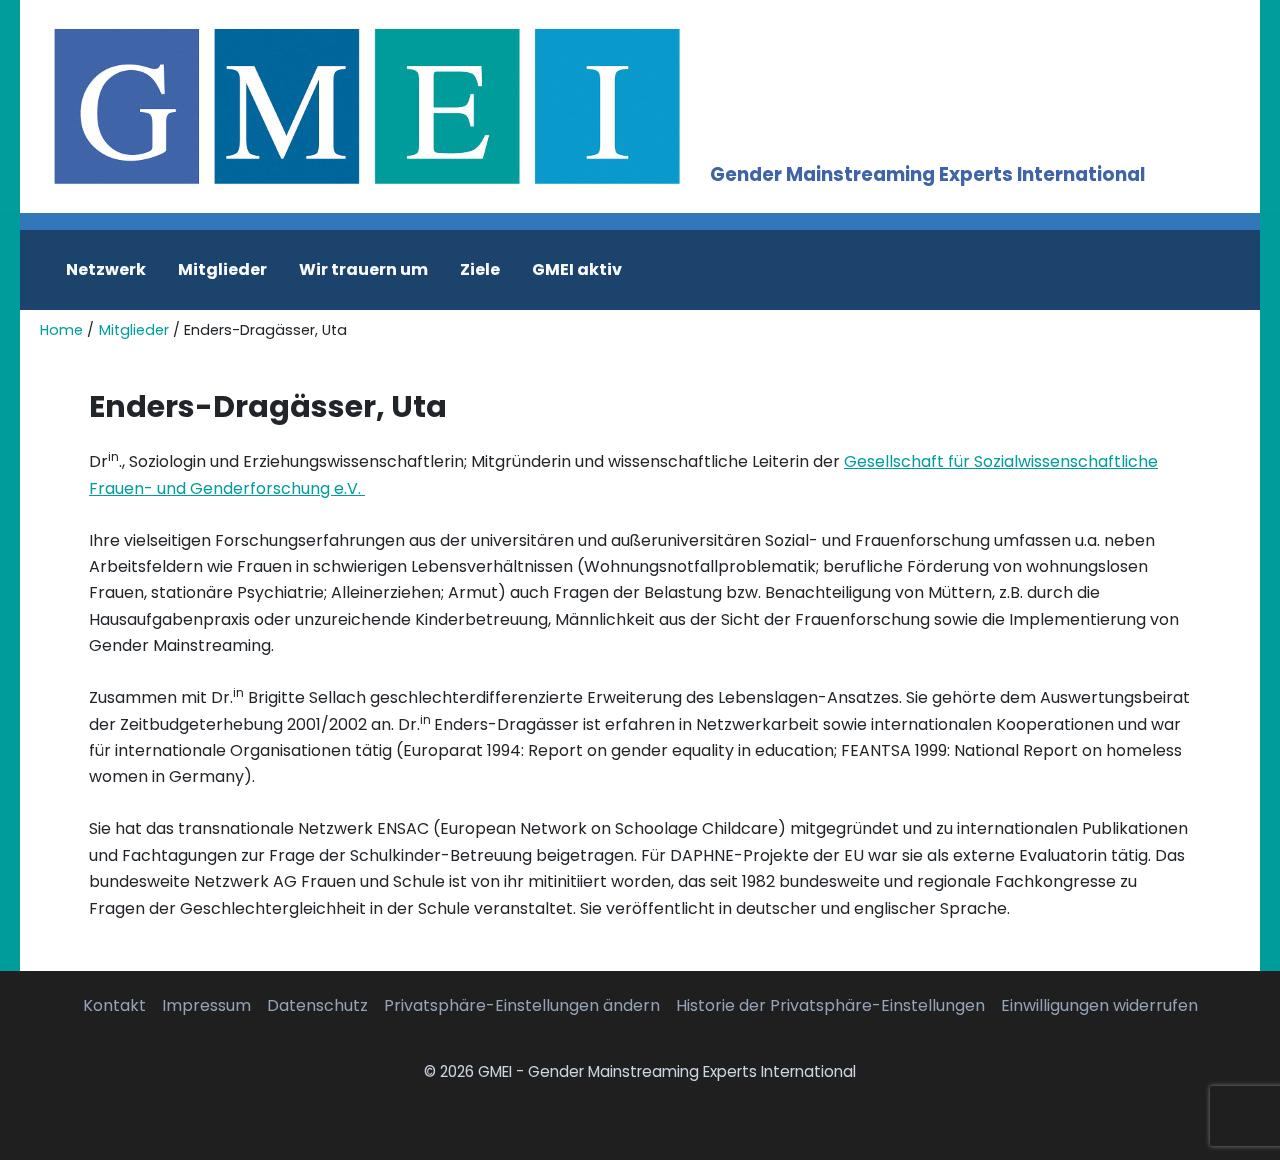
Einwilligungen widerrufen (1099, 1005)
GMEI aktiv (577, 269)
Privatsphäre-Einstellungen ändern (522, 1005)
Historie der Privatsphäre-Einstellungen (830, 1005)
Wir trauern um (363, 269)
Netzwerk (106, 269)
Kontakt (114, 1005)
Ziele (480, 269)
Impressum (206, 1005)
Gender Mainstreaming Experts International (927, 174)
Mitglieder (222, 269)
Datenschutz (317, 1005)
